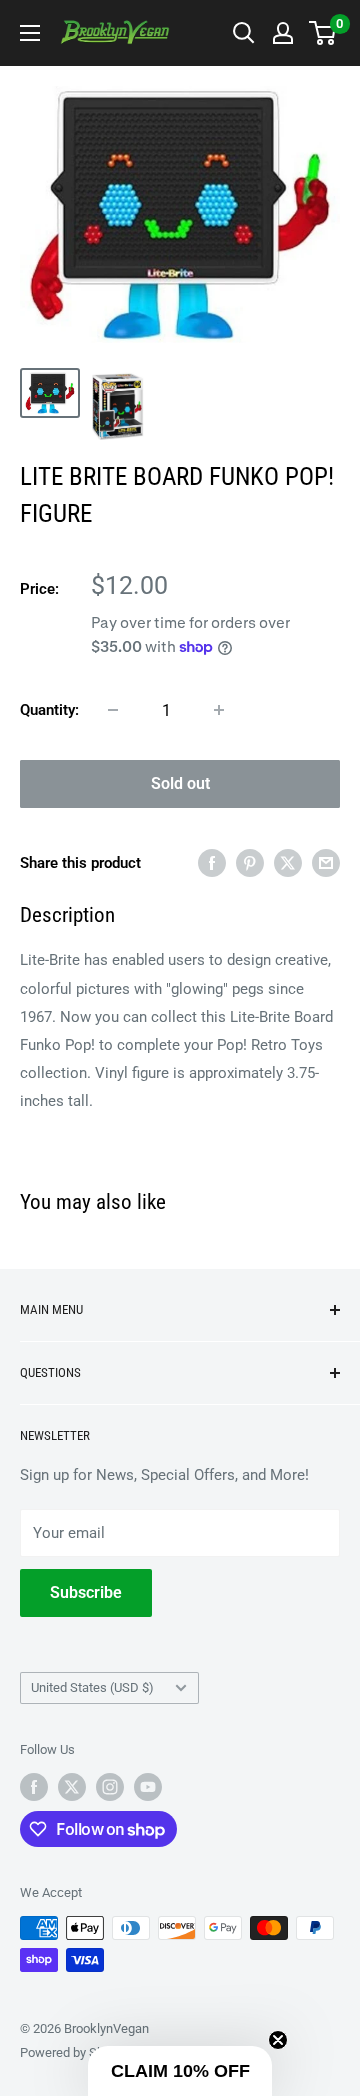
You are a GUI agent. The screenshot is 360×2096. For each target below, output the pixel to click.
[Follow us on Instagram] (110, 1787)
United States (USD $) (92, 1687)
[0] (323, 33)
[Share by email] (326, 862)
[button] (180, 2071)
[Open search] (244, 33)
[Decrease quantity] (113, 710)
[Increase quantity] (219, 710)
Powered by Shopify (76, 2052)
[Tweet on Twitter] (288, 862)
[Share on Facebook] (212, 862)
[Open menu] (30, 33)
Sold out (180, 783)
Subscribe (86, 1592)
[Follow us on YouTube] (148, 1787)
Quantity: (49, 710)
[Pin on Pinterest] (250, 862)
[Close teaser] (278, 2040)
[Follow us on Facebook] (34, 1787)
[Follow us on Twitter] (72, 1787)
